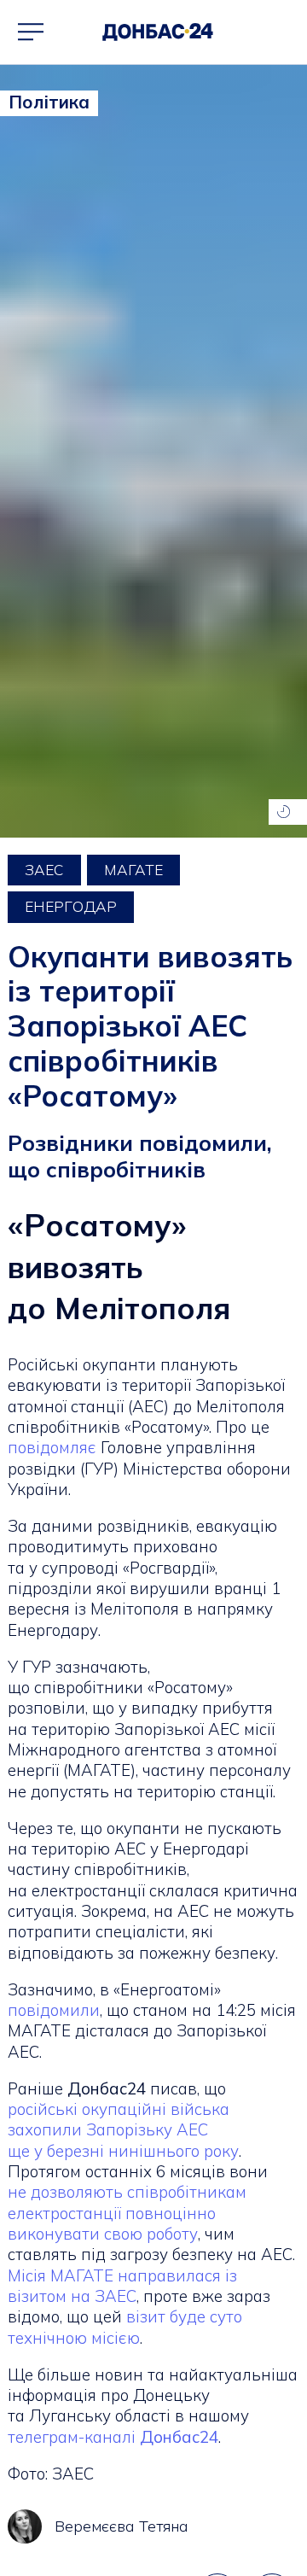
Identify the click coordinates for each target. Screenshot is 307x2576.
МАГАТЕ (133, 870)
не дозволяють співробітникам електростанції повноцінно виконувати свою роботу (127, 2213)
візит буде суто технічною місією (125, 2327)
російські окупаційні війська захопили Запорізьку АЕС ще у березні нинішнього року (123, 2130)
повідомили (54, 2010)
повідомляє (52, 1447)
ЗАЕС (44, 870)
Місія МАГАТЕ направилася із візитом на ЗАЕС (122, 2286)
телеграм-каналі (113, 2437)
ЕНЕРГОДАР (71, 906)
